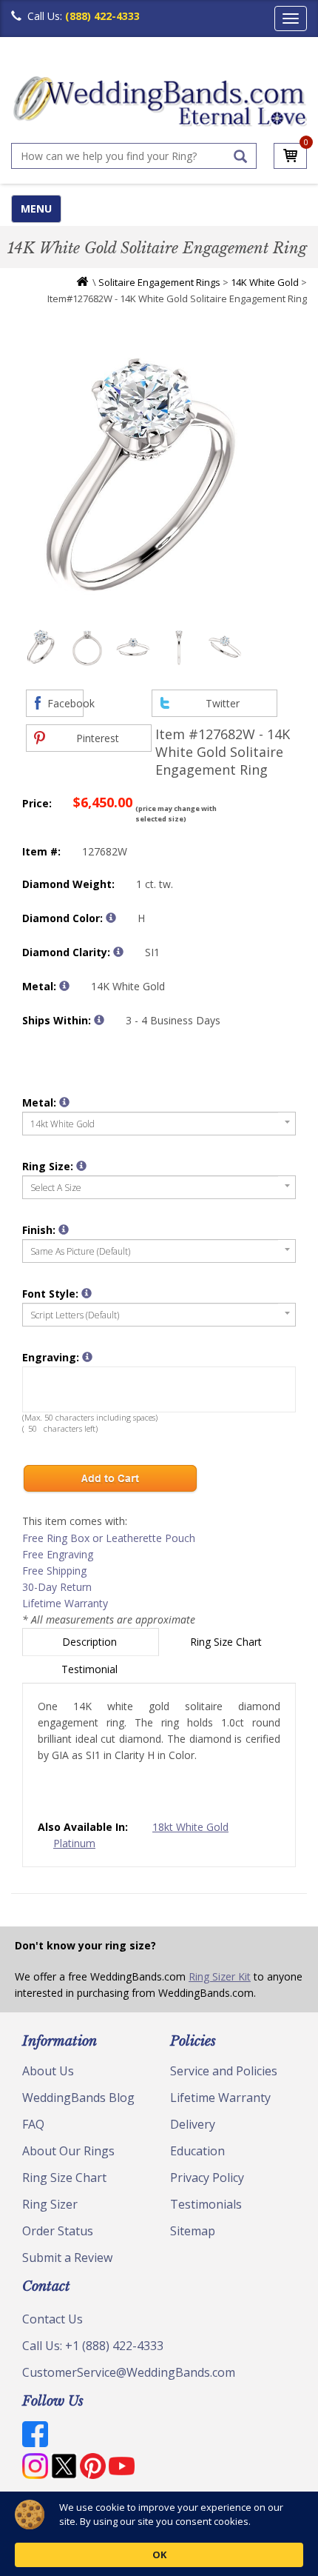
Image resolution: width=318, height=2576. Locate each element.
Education (197, 2151)
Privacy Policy (207, 2178)
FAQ (33, 2124)
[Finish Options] (64, 1229)
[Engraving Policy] (87, 1293)
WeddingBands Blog (78, 2098)
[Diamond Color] (111, 918)
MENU (36, 208)
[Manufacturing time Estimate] (99, 1020)
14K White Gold (265, 282)
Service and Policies (224, 2071)
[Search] (240, 156)
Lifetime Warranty (65, 1603)
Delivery (193, 2124)
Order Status (58, 2231)
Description (91, 1642)
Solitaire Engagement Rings (159, 282)
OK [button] (159, 2555)
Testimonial (91, 1669)
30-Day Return (57, 1587)
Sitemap (193, 2231)
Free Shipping (54, 1571)
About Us (48, 2071)
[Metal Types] (64, 986)
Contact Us (53, 2319)
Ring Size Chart (227, 1642)
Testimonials (206, 2204)
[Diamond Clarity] (118, 952)
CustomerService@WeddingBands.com (129, 2372)
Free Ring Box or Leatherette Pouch (109, 1538)
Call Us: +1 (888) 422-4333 (93, 2346)
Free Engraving (58, 1554)
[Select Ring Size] (81, 1166)
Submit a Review (67, 2258)
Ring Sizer (50, 2204)
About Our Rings (68, 2151)
